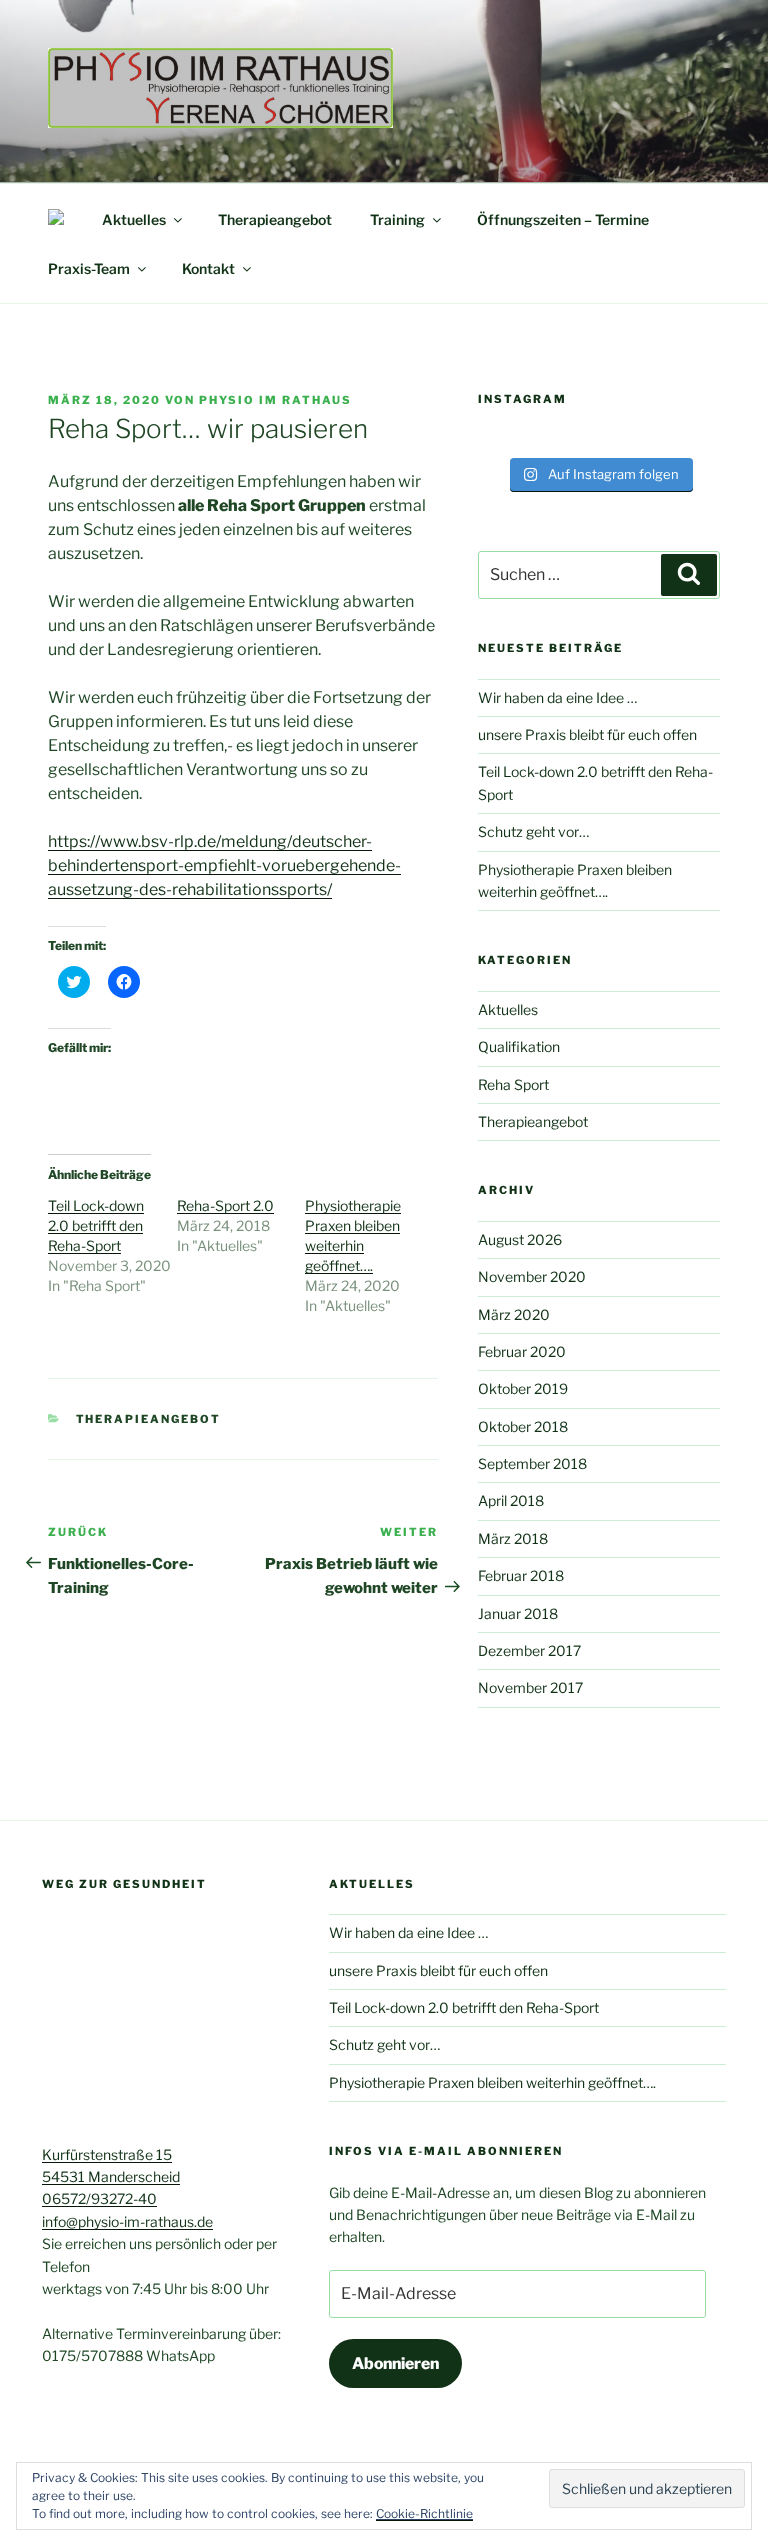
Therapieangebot (275, 219)
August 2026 (520, 1239)
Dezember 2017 (529, 1650)
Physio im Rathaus (275, 400)
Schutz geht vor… (533, 831)
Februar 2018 (521, 1575)
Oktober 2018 (523, 1426)
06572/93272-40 (99, 2198)
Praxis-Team (89, 268)
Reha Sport (513, 1084)
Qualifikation (519, 1046)
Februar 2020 (522, 1351)
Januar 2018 (518, 1613)
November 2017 (530, 1687)
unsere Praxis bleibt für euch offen (587, 734)
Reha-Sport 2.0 (225, 1205)
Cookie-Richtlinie (424, 2513)
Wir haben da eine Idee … (557, 697)
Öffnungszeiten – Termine (563, 219)
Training (397, 219)
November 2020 (532, 1276)
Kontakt (208, 268)
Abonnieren (395, 2363)
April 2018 (511, 1500)
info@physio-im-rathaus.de (127, 2221)
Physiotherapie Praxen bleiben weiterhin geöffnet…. (492, 2082)
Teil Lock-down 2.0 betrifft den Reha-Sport (96, 1225)
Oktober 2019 (523, 1388)
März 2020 (514, 1314)
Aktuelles (134, 219)
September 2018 (532, 1463)
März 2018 (513, 1538)
